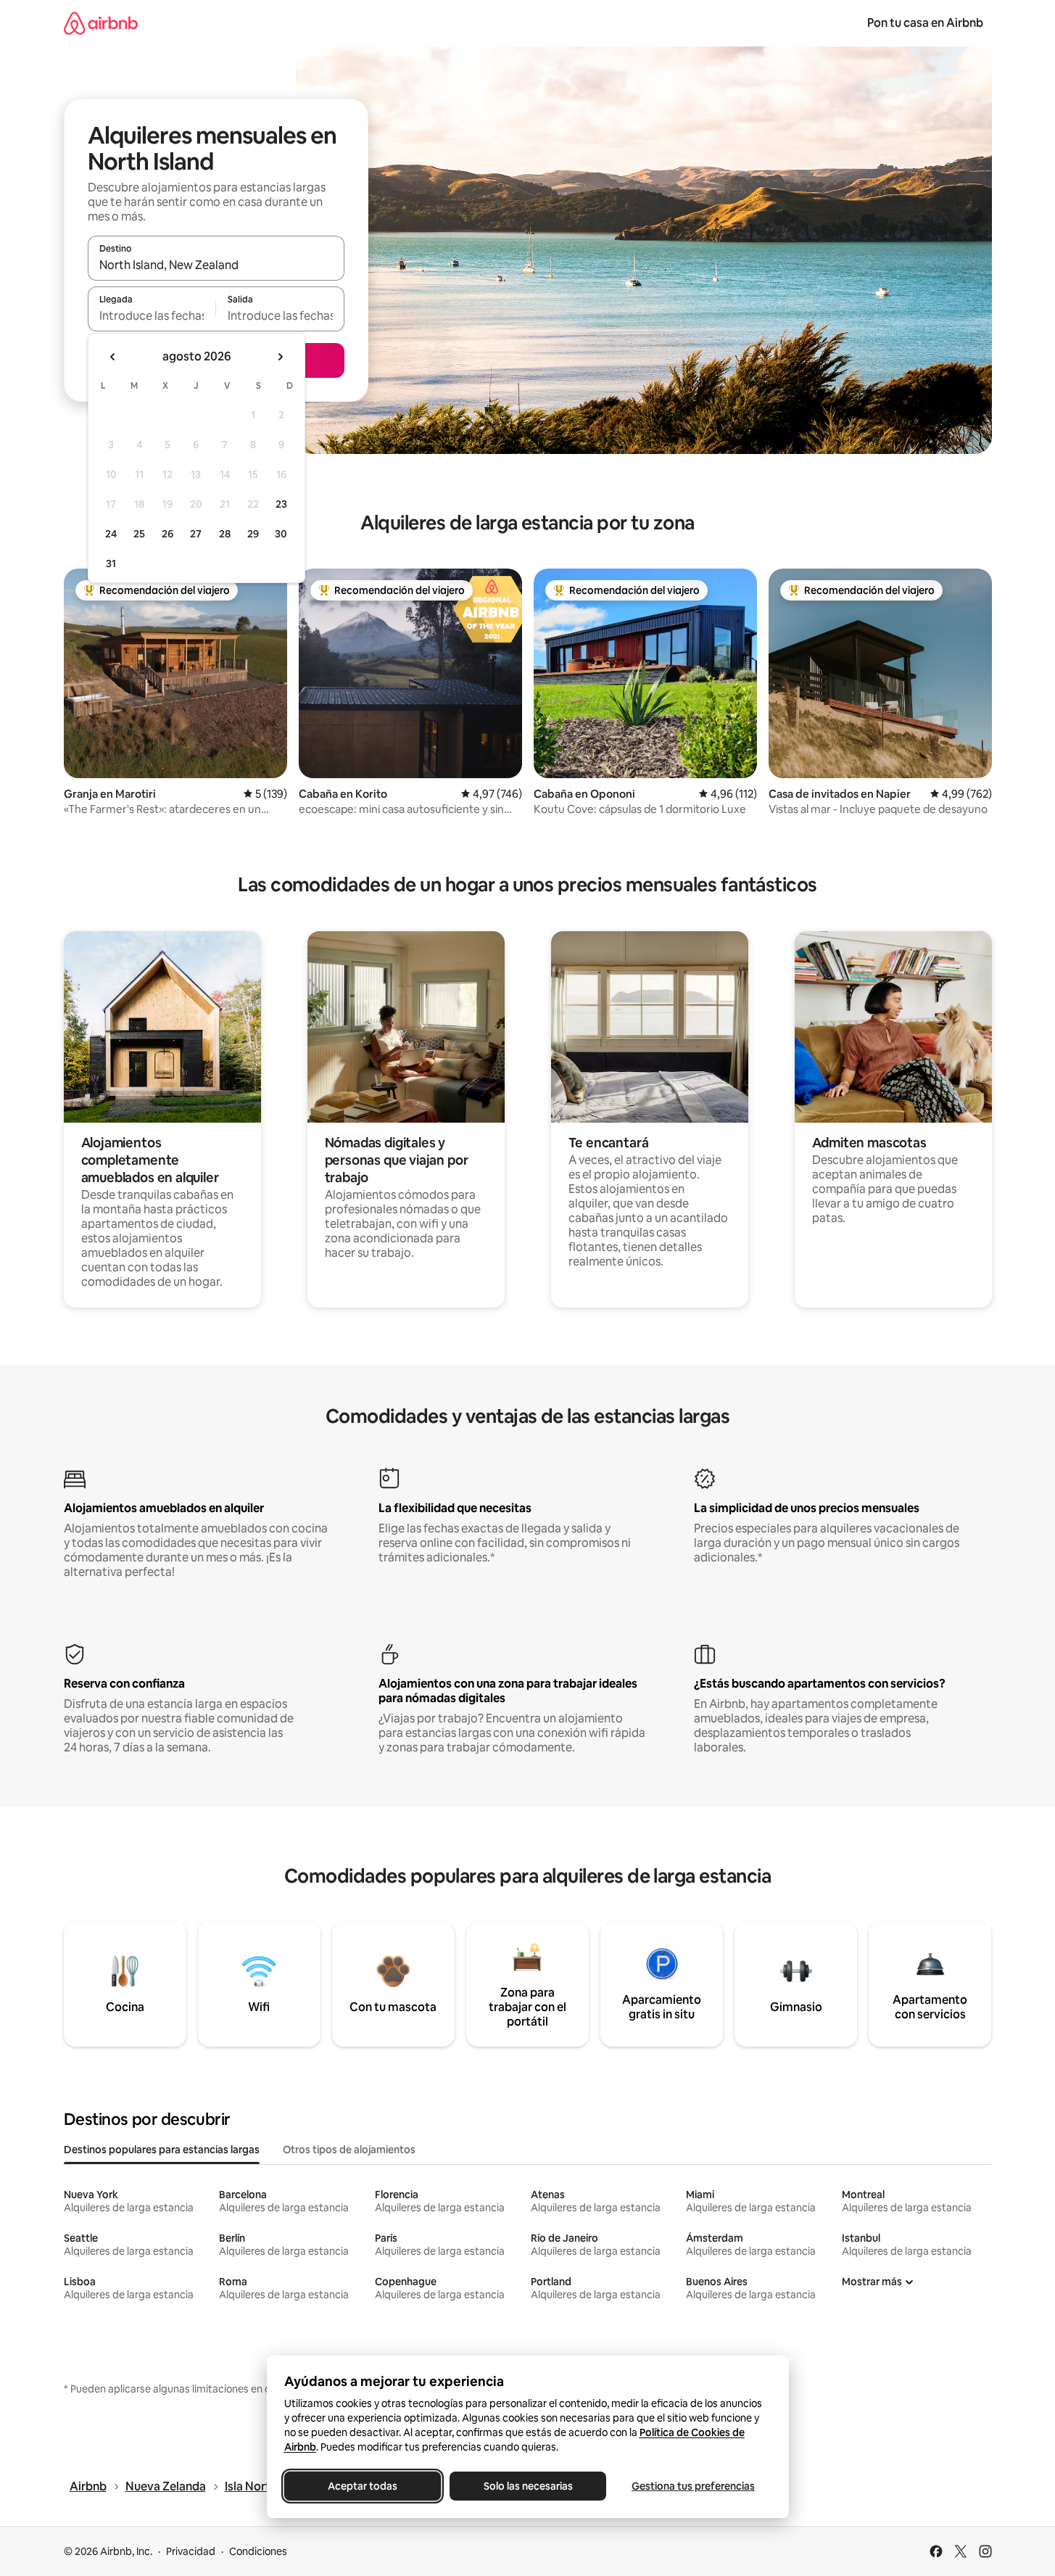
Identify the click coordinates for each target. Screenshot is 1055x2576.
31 (111, 563)
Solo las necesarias (527, 2486)
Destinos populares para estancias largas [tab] (162, 2150)
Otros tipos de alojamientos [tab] (349, 2150)
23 (281, 504)
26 (167, 534)
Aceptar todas (363, 2486)
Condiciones (258, 2551)
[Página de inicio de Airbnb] (101, 23)
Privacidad (191, 2551)
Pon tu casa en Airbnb (925, 23)
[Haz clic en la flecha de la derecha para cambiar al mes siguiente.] (280, 357)
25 (139, 534)
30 (281, 534)
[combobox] (216, 265)
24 (111, 534)
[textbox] (152, 315)
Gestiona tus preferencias (693, 2486)
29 (253, 534)
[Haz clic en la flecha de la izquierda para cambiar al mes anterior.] (113, 357)
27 (196, 534)
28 (225, 534)
